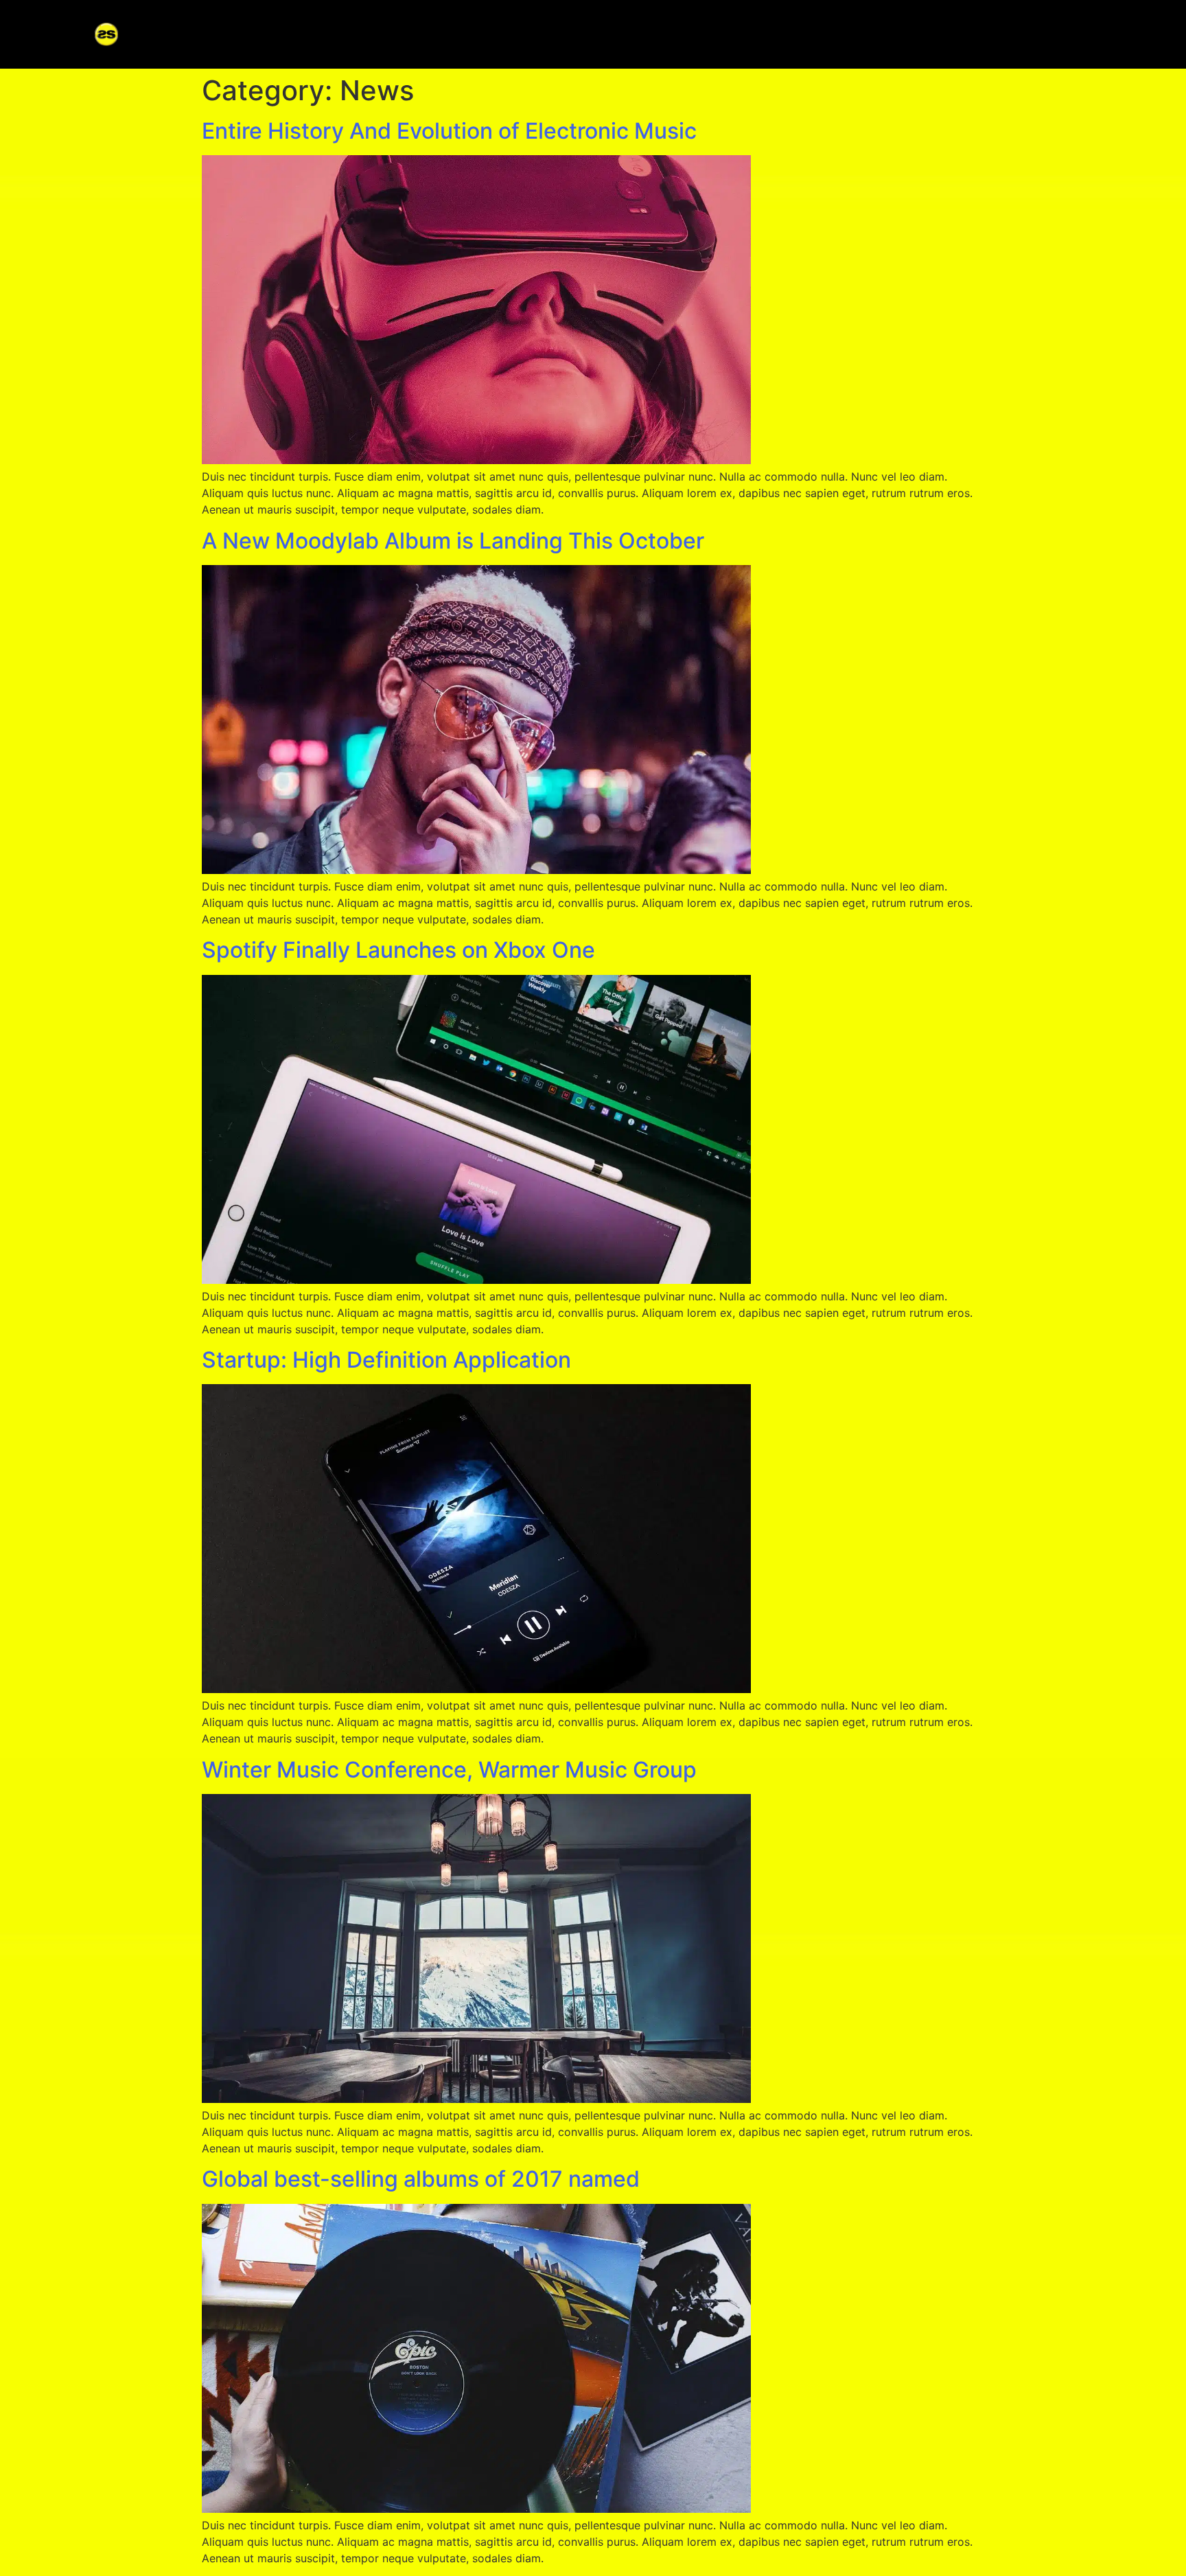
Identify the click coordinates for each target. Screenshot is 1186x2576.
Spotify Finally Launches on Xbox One (398, 950)
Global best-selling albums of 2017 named (421, 2179)
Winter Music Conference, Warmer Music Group (449, 1770)
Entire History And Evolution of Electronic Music (449, 131)
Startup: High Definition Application (386, 1360)
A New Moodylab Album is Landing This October (453, 541)
